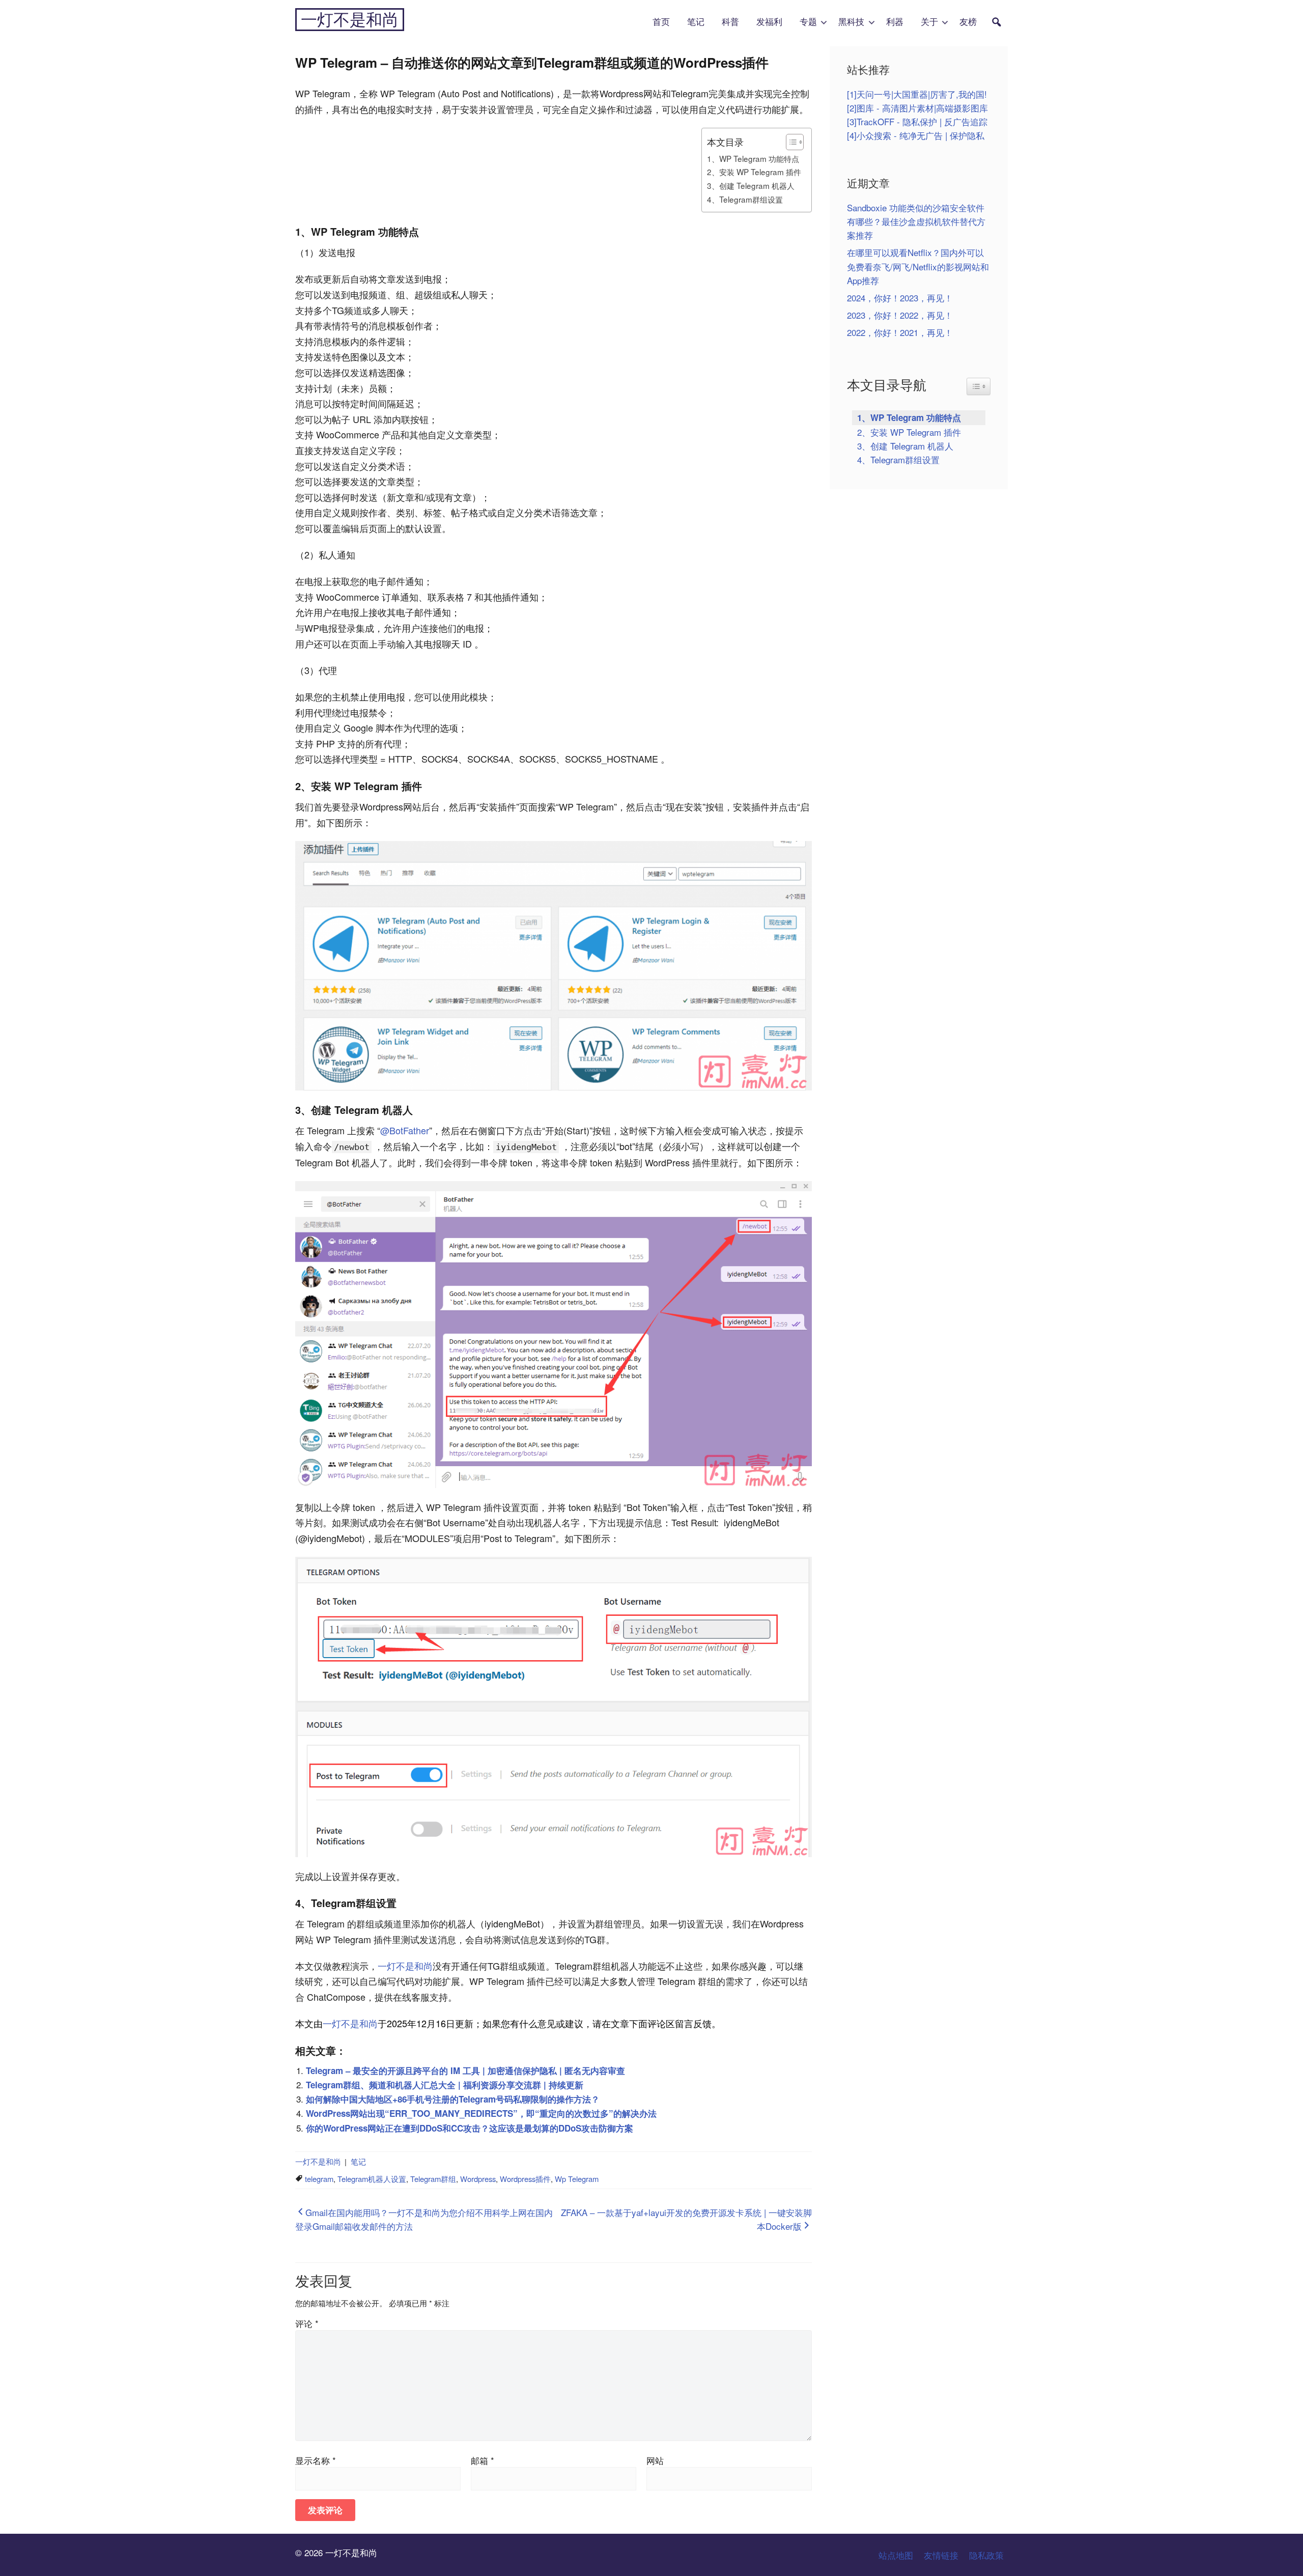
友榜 (968, 22)
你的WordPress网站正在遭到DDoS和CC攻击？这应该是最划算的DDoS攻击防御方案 (470, 2128)
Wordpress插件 (525, 2179)
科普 (730, 22)
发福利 (769, 22)
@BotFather (405, 1130)
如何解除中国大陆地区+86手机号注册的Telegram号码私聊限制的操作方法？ (453, 2099)
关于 (929, 22)
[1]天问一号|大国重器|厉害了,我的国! (917, 94)
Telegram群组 (433, 2179)
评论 (307, 2323)
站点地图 (896, 2555)
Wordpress (478, 2179)
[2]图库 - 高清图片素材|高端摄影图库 (917, 108)
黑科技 (851, 22)
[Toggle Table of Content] (790, 142)
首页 (661, 22)
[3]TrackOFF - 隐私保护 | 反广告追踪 (917, 121)
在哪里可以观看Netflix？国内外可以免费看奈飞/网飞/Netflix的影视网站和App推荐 (918, 266)
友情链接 (941, 2555)
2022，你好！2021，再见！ (900, 332)
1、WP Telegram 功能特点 (753, 158)
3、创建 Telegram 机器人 (751, 185)
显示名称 (316, 2460)
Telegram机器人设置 (372, 2179)
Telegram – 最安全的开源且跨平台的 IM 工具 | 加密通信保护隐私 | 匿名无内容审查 (465, 2070)
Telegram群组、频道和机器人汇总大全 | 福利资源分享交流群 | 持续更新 (445, 2085)
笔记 (696, 22)
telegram (319, 2179)
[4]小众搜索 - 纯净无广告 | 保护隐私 (916, 135)
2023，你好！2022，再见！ (900, 315)
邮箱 (483, 2460)
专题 (808, 22)
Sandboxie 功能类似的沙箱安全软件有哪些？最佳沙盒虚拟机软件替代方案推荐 (916, 221)
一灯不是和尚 (350, 20)
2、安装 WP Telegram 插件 (754, 172)
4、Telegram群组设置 (745, 199)
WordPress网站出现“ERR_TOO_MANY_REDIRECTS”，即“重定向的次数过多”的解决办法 (481, 2113)
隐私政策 (986, 2555)
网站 (655, 2460)
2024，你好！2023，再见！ (900, 298)
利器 (895, 22)
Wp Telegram (577, 2179)
